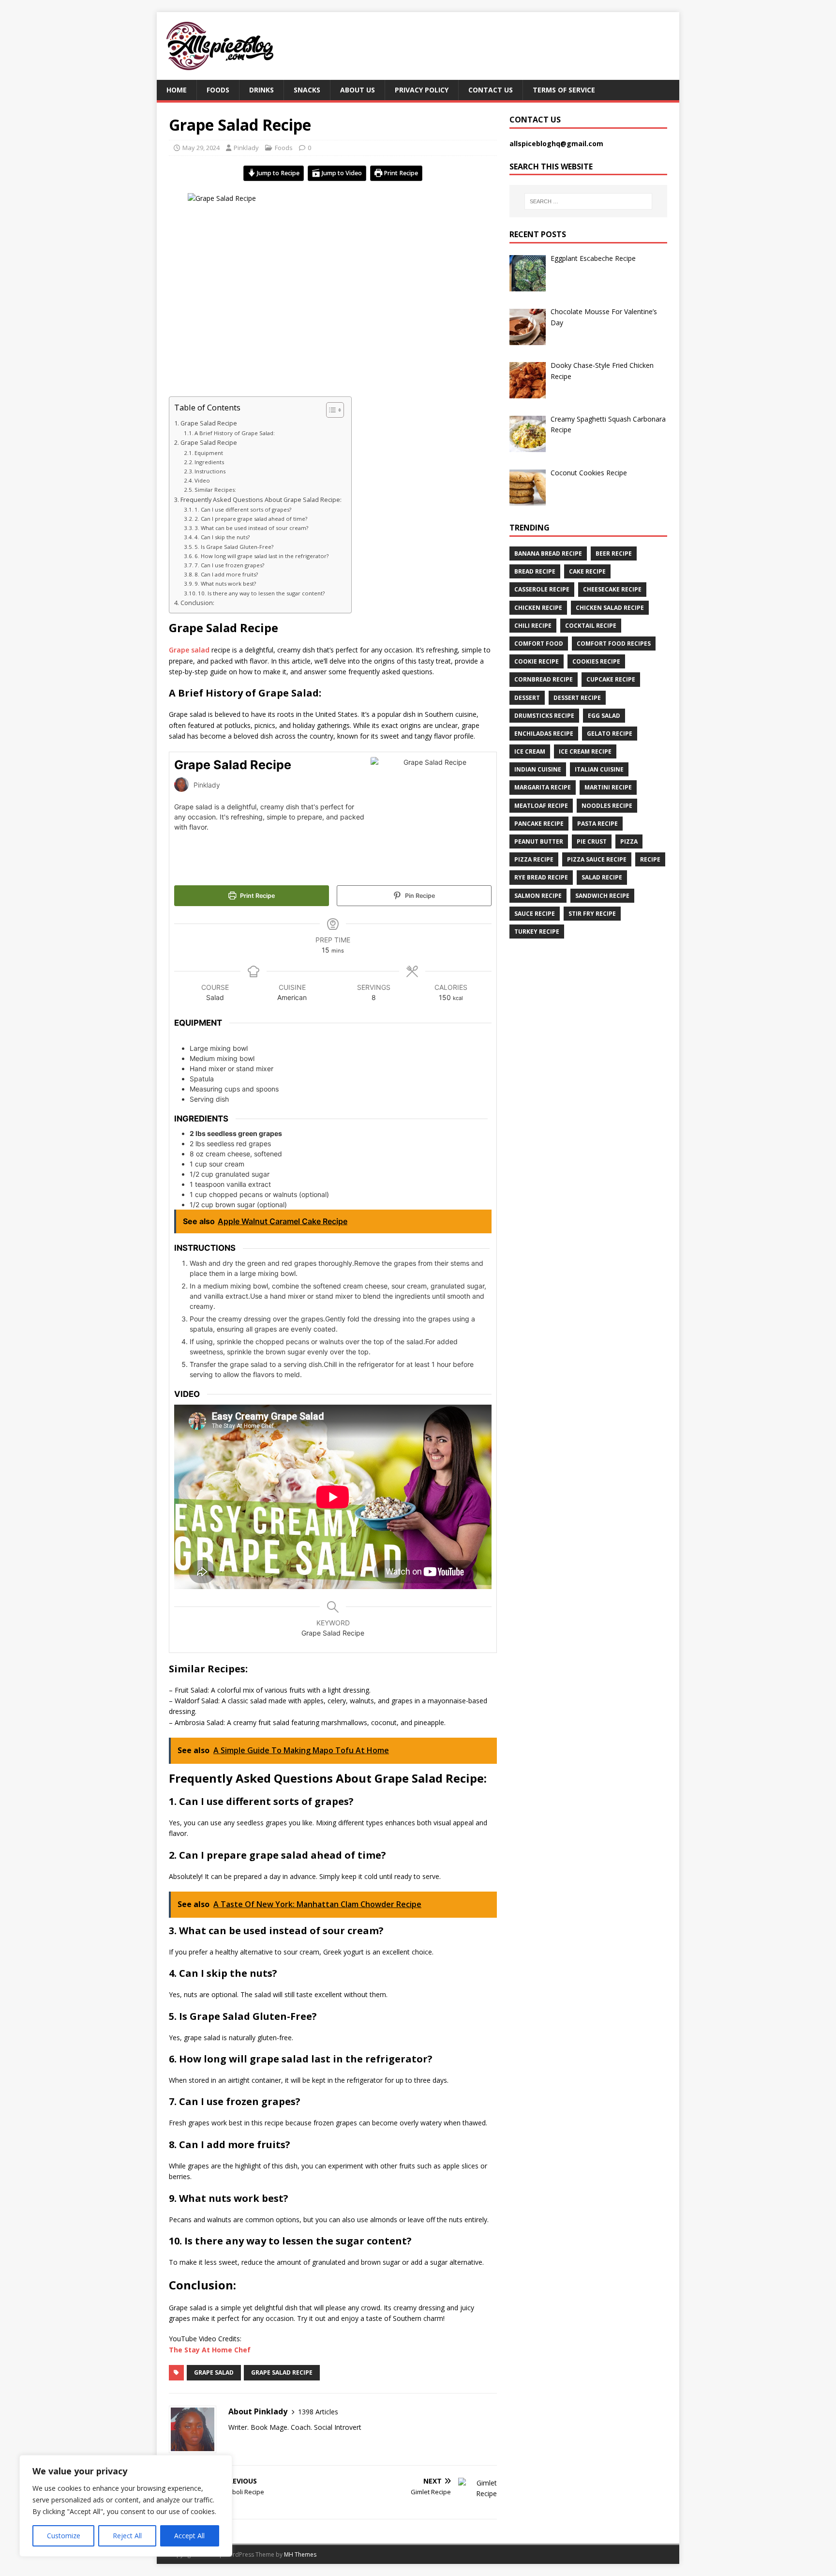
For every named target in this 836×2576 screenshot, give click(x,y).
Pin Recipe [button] (419, 896)
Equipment (209, 453)
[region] (126, 2506)
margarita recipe (543, 787)
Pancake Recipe (539, 824)
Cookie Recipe (537, 661)
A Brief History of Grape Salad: (235, 433)
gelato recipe (610, 734)
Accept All (189, 2536)
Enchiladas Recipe (544, 734)
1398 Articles (318, 2412)
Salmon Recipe (538, 896)
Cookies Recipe (596, 661)
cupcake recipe (611, 679)
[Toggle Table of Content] (330, 410)
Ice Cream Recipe (585, 751)
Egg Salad (604, 716)
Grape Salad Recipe (209, 423)
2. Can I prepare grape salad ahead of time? (251, 519)
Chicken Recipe (538, 608)
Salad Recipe (602, 877)
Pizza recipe (534, 859)
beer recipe (614, 553)
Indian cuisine (538, 769)
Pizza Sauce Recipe (597, 859)
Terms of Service (564, 90)
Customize (64, 2536)
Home (177, 90)
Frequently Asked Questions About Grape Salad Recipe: (261, 500)
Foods (218, 90)
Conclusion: (197, 603)
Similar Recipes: (215, 490)
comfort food (539, 644)
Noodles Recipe (607, 806)
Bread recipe (535, 571)
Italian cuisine (599, 769)
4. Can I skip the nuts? (222, 537)
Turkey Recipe (537, 932)
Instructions (211, 471)
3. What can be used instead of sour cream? (251, 528)
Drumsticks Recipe (544, 716)
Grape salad (189, 650)
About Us (358, 90)
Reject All (127, 2536)
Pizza (629, 841)
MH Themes (300, 2554)
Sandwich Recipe (602, 896)
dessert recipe (577, 698)
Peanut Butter (539, 841)
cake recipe (587, 571)
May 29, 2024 (201, 148)
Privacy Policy (422, 90)
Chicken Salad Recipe (610, 608)
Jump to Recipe (277, 173)
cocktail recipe (591, 626)
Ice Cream (530, 751)
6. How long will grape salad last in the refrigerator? (261, 556)
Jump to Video (341, 173)
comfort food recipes (614, 644)
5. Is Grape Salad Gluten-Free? (234, 547)
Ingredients (211, 462)
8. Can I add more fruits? (226, 574)
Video (202, 480)
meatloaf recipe (541, 806)
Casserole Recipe (542, 589)
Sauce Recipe (535, 914)
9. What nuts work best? (225, 583)
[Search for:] (588, 201)
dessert (527, 698)
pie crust (592, 841)
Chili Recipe (533, 626)
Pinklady (246, 148)
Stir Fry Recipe (592, 914)
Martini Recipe (608, 787)
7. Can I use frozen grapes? (229, 565)
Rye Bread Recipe (541, 877)
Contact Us (491, 90)
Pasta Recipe (597, 824)
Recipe (650, 859)
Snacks (307, 90)
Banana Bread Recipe (548, 553)
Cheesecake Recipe (612, 589)
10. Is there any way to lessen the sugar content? (261, 593)
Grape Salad (214, 2372)
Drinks (261, 90)
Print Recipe (400, 173)
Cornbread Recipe (544, 679)
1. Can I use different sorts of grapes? (243, 509)
